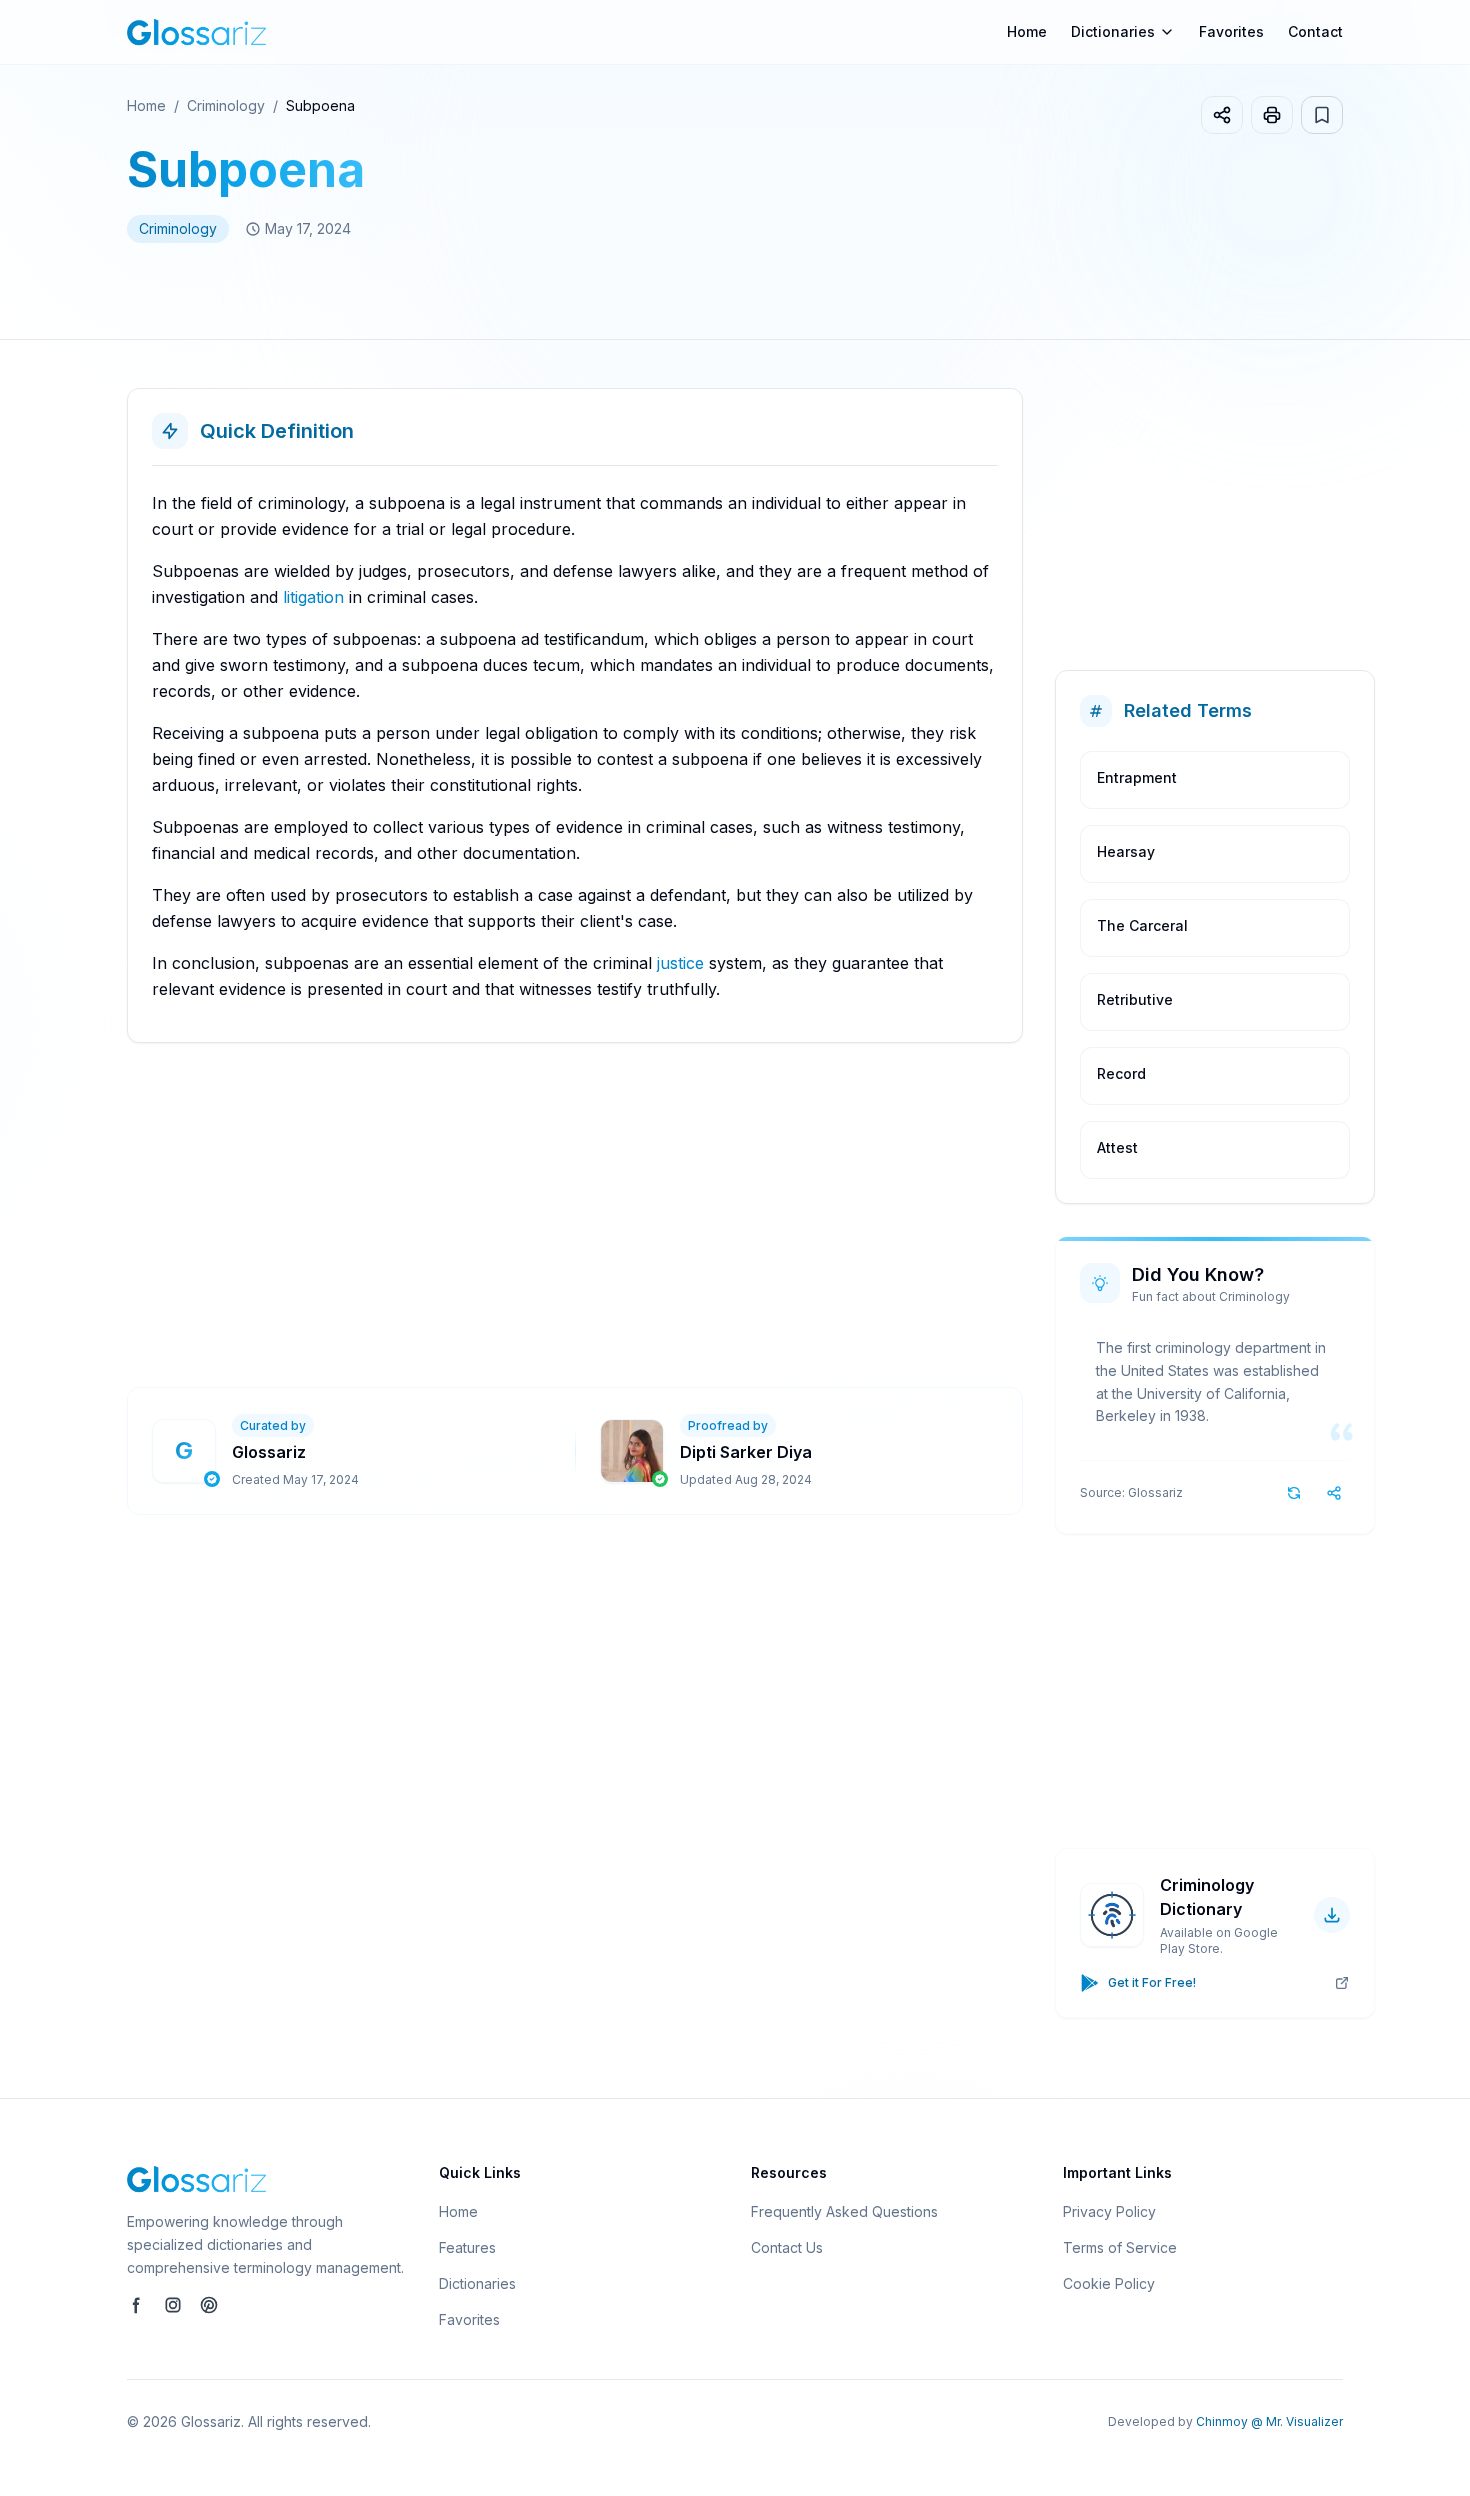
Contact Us (787, 2247)
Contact (1315, 31)
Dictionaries (477, 2283)
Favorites (1231, 31)
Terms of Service (1120, 2247)
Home (1027, 31)
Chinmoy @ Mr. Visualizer (1269, 2421)
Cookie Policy (1109, 2283)
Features (467, 2247)
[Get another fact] (1294, 1493)
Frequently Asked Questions (844, 2211)
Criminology (226, 105)
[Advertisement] (727, 1215)
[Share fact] (1334, 1493)
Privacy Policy (1109, 2211)
